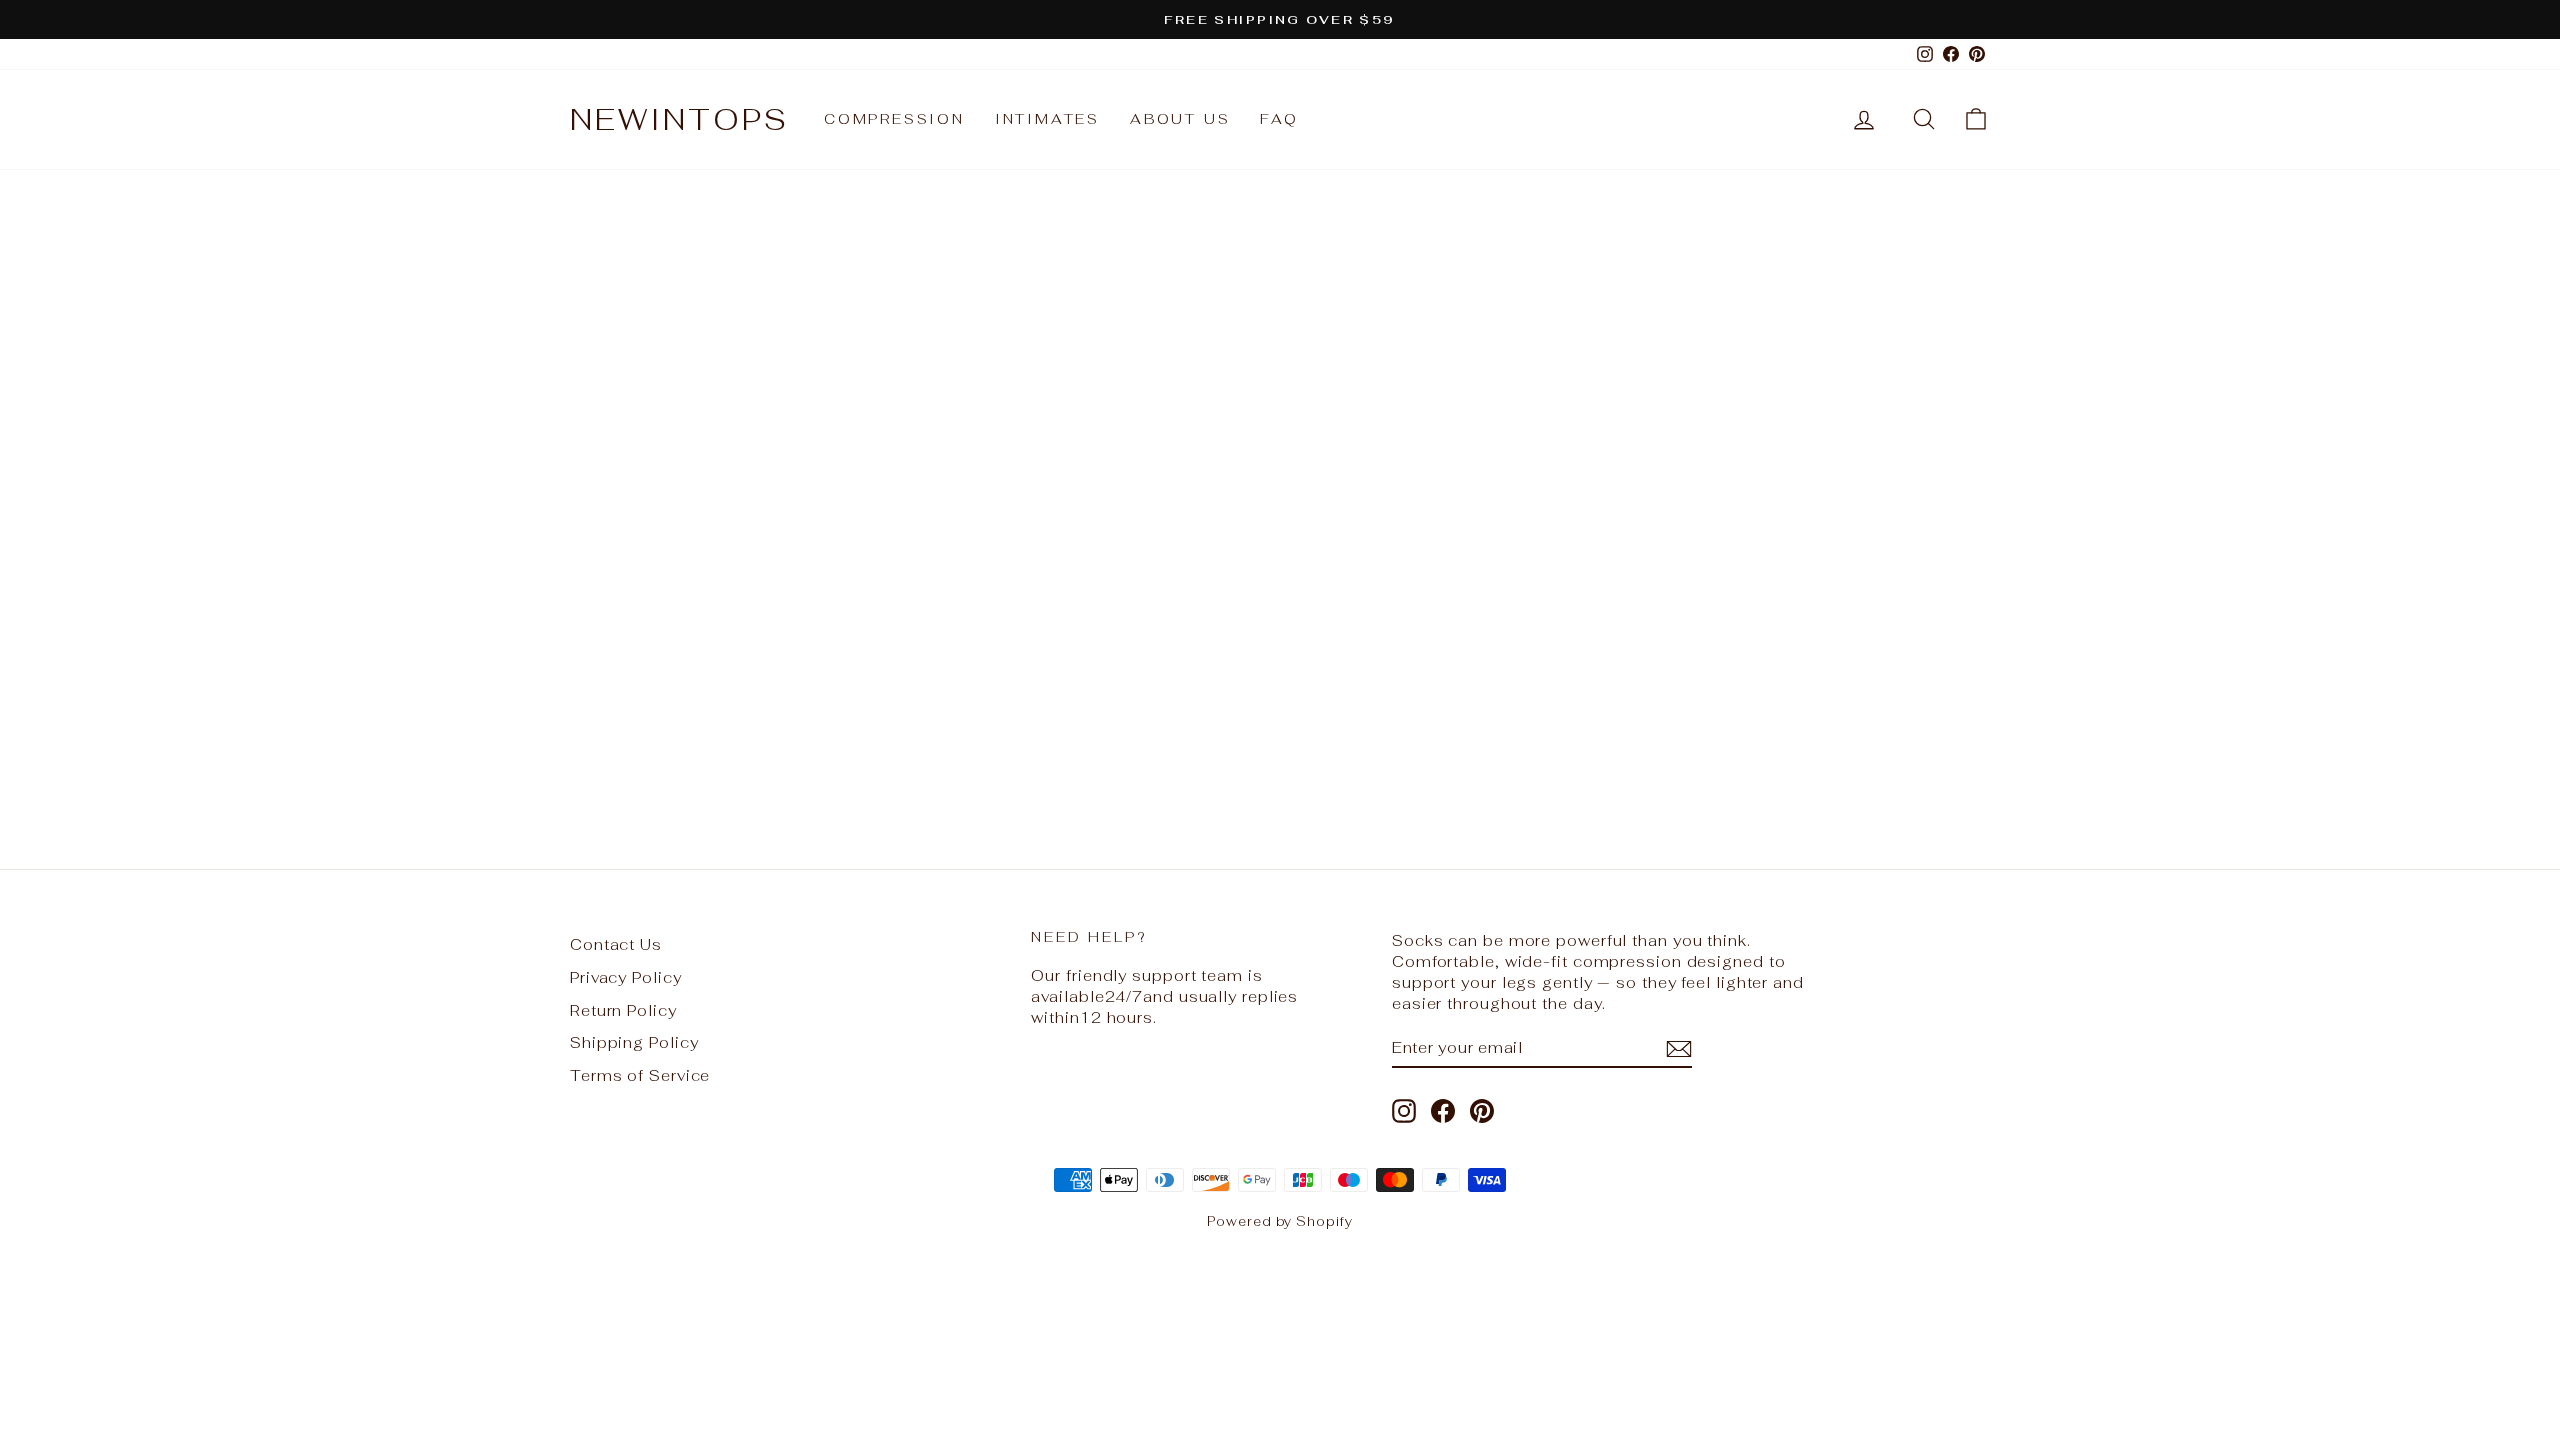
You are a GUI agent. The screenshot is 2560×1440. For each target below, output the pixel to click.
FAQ (1279, 119)
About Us (1180, 119)
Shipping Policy (634, 1042)
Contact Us (616, 944)
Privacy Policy (626, 977)
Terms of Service (640, 1075)
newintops (679, 119)
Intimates (1047, 119)
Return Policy (623, 1010)
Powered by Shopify (1279, 1221)
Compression (894, 119)
